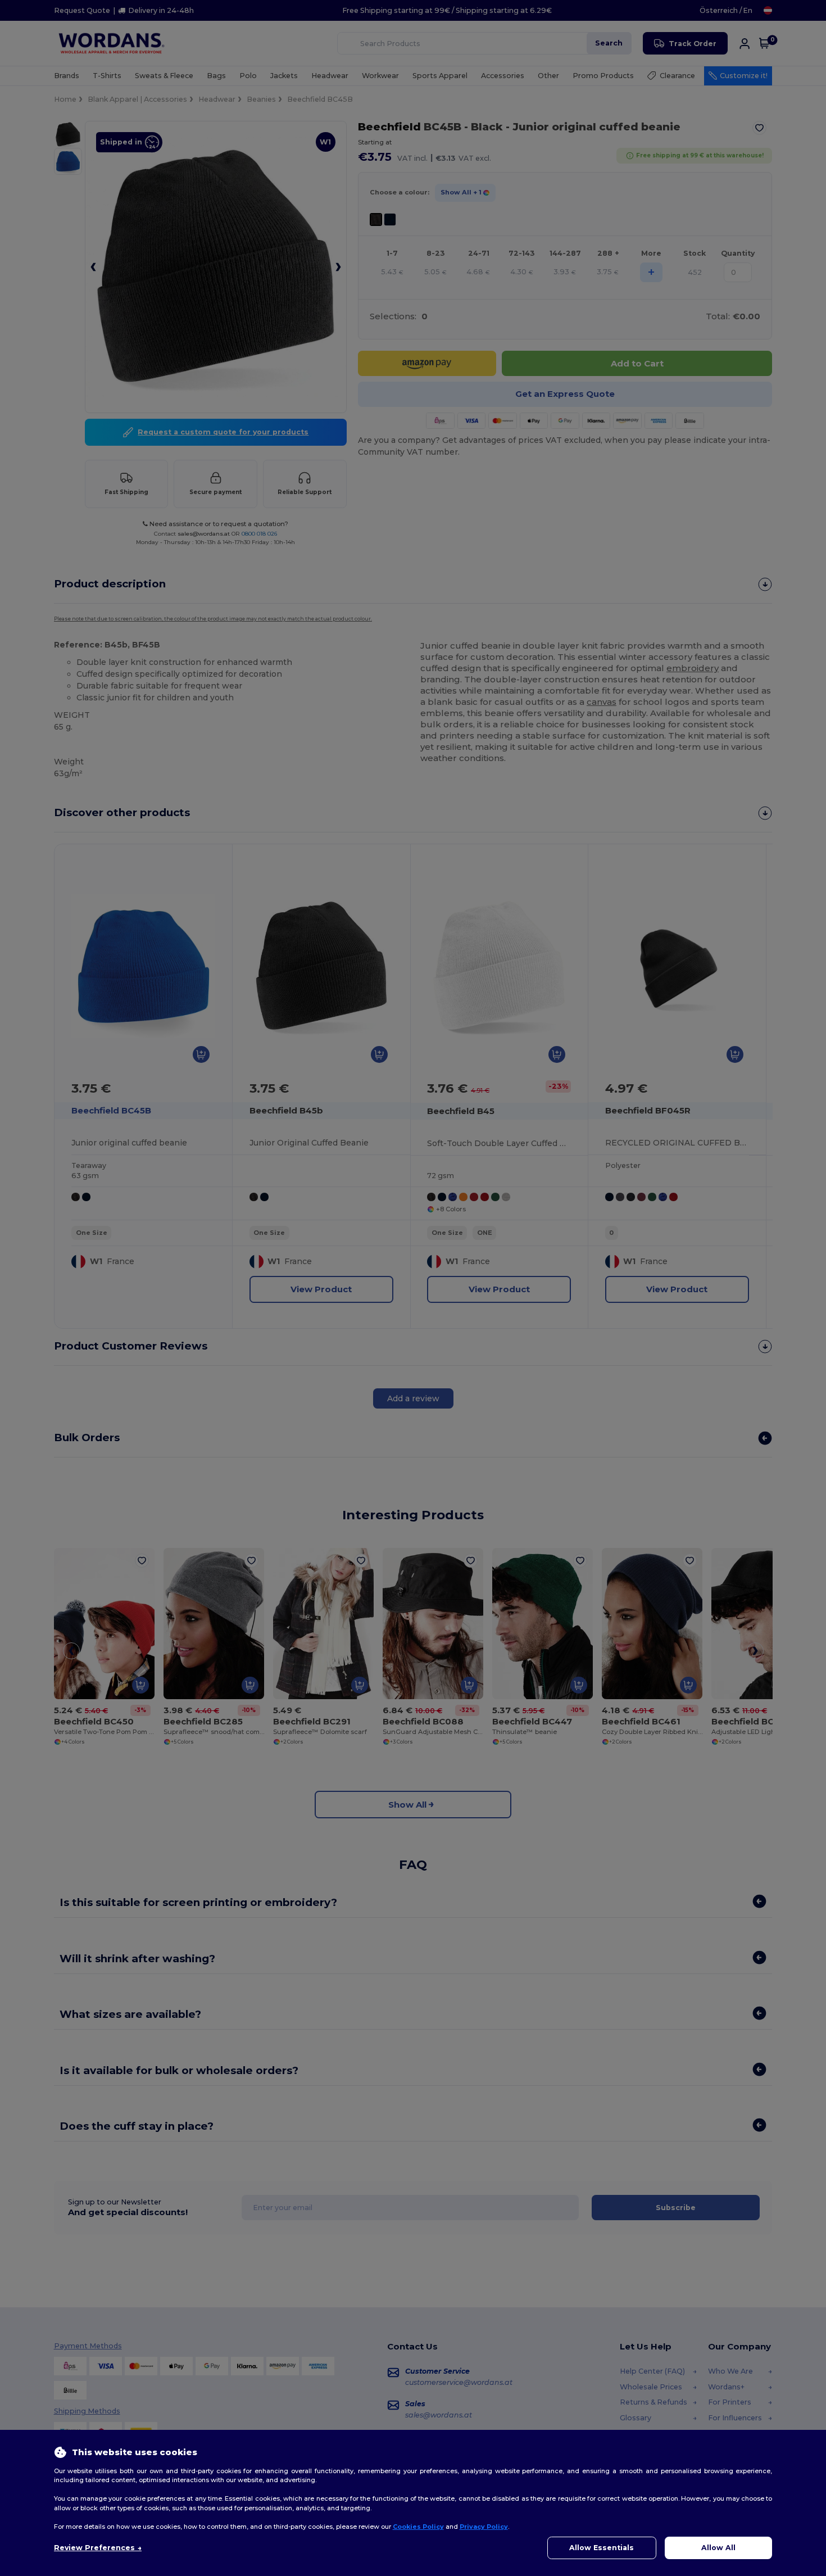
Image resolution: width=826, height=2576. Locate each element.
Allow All (718, 2548)
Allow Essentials (602, 2548)
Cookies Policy (418, 2527)
